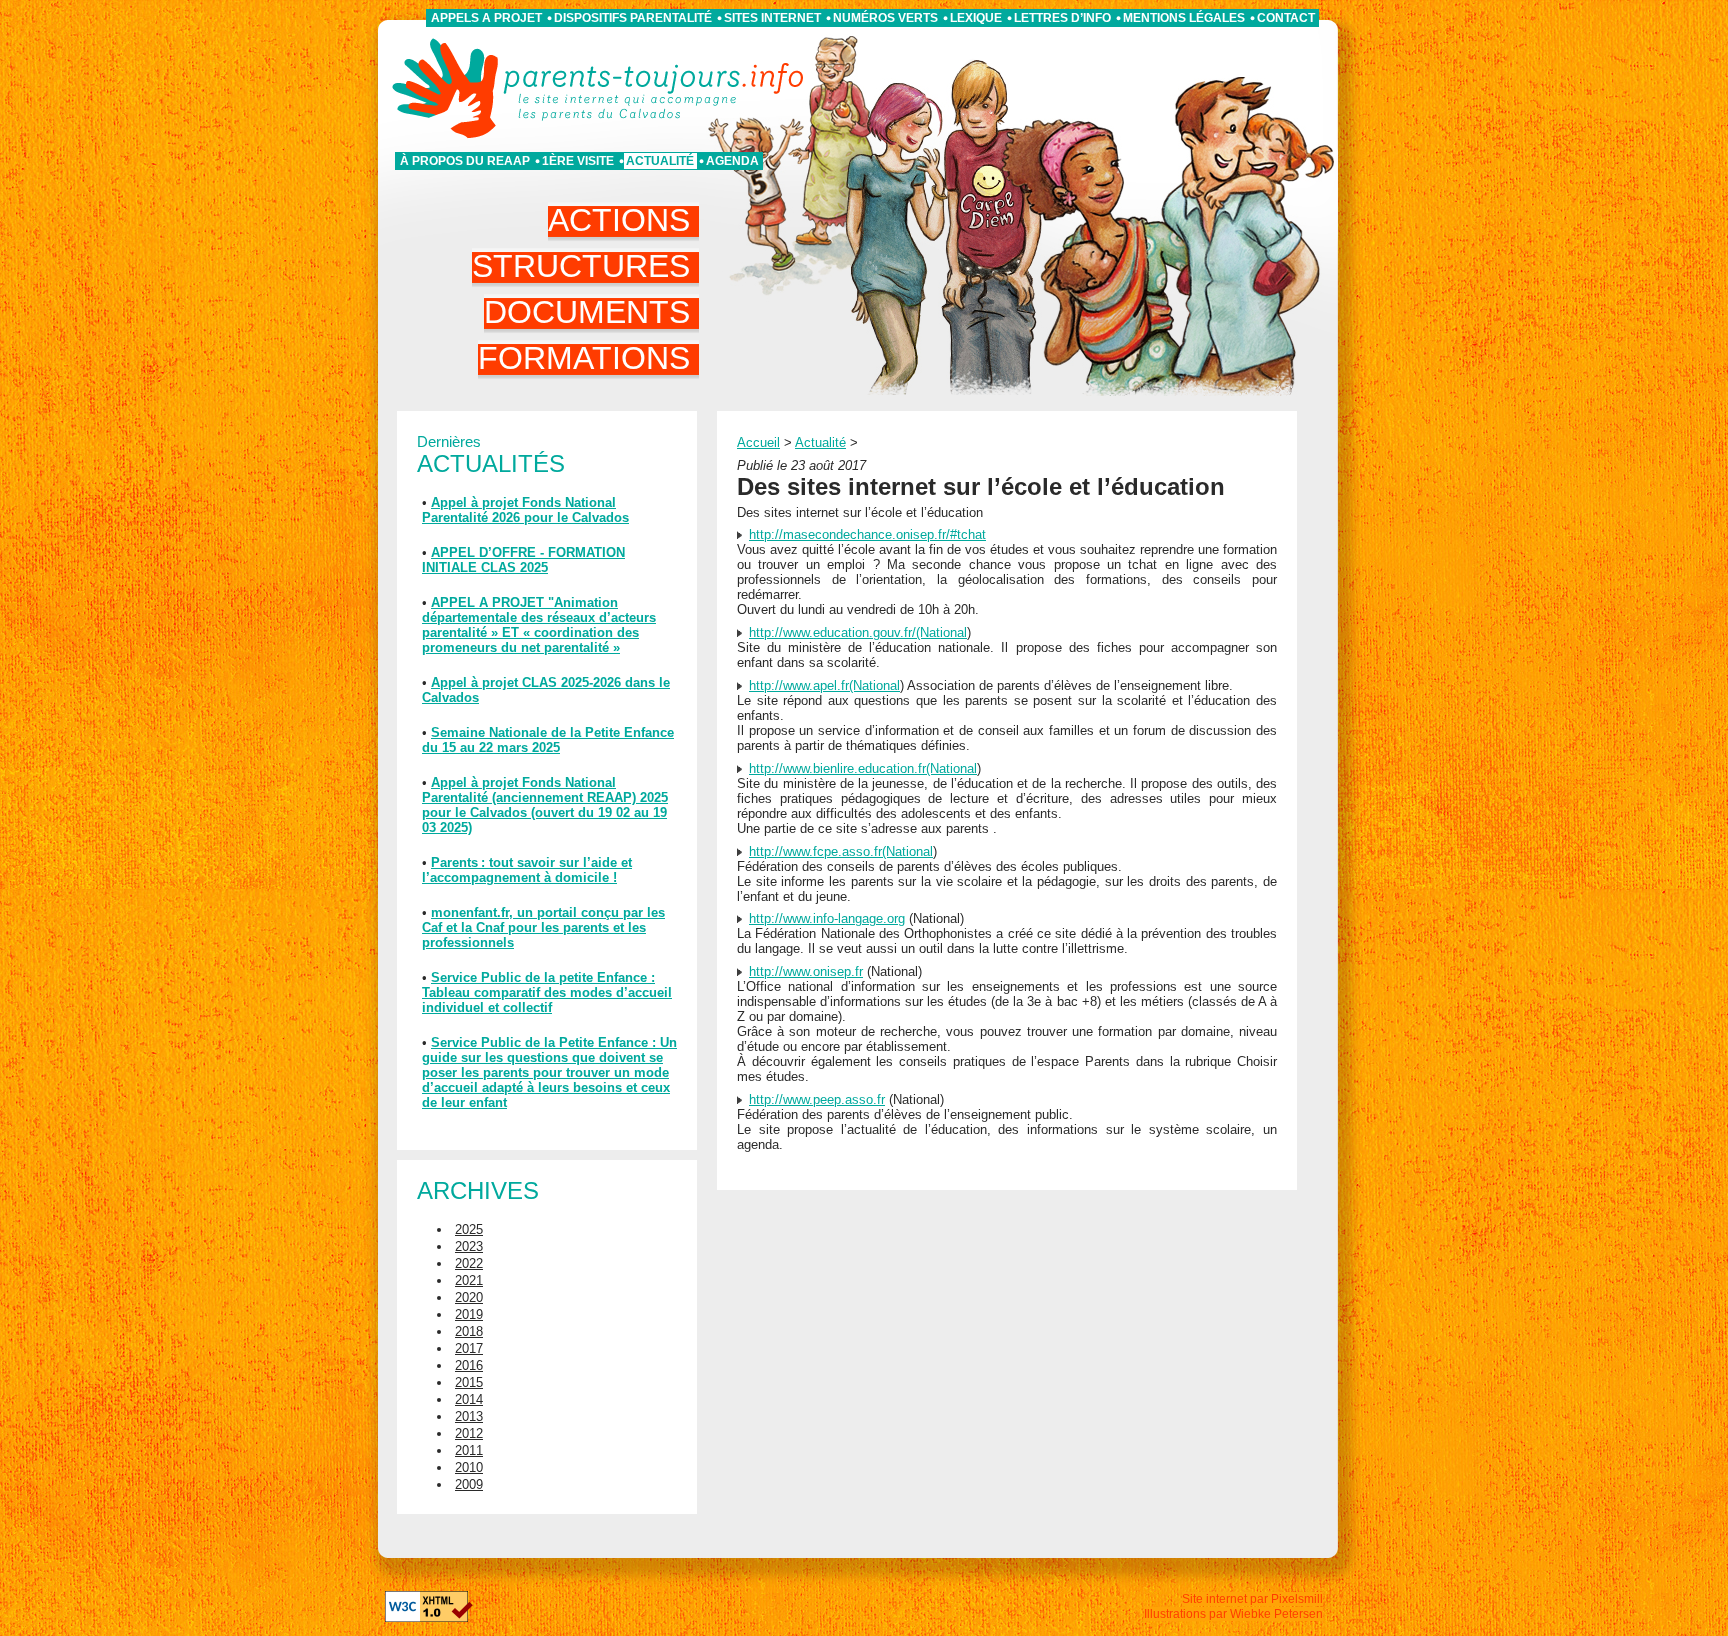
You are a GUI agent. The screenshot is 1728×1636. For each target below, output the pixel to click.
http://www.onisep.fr (806, 971)
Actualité (660, 161)
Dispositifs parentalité (633, 18)
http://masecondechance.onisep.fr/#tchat (867, 534)
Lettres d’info (1062, 18)
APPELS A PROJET (486, 18)
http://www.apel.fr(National (824, 685)
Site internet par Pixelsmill (1252, 1599)
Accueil (758, 442)
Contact (1286, 18)
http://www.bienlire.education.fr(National (863, 768)
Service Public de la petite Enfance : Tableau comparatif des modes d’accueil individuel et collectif (547, 992)
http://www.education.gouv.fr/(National (858, 632)
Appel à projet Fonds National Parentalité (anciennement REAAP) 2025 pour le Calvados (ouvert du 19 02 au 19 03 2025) (545, 805)
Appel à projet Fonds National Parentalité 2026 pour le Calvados (525, 510)
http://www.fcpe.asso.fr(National (841, 851)
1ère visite (578, 161)
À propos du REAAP (465, 161)
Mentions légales (1184, 18)
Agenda (732, 161)
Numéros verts (885, 18)
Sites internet (772, 18)
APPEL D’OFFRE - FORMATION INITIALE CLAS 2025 (523, 560)
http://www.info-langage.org (827, 918)
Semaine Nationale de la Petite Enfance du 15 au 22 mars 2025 (548, 740)
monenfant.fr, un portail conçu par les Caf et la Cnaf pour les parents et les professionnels (543, 927)
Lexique (976, 18)
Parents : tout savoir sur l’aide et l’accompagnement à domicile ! (527, 870)
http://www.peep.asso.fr (817, 1099)
